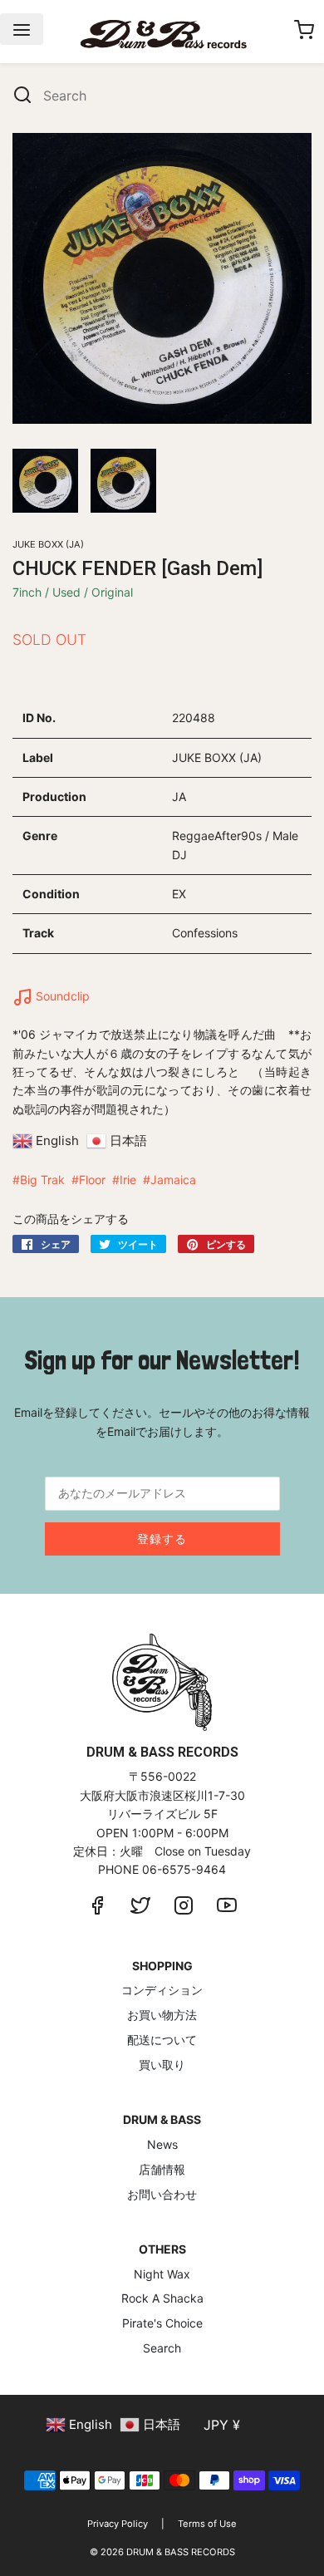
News (162, 2144)
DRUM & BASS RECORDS (181, 2552)
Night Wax (162, 2274)
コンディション (162, 1990)
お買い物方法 (162, 2015)
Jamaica (173, 1180)
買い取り (162, 2065)
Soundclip (61, 996)
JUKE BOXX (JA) (48, 544)
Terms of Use (207, 2524)
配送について (162, 2040)
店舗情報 (162, 2169)
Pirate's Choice (162, 2323)
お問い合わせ (162, 2194)
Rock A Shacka (162, 2298)
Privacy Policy (118, 2524)
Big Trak (42, 1180)
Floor (92, 1180)
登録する (162, 1539)
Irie (128, 1180)
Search (162, 2348)
